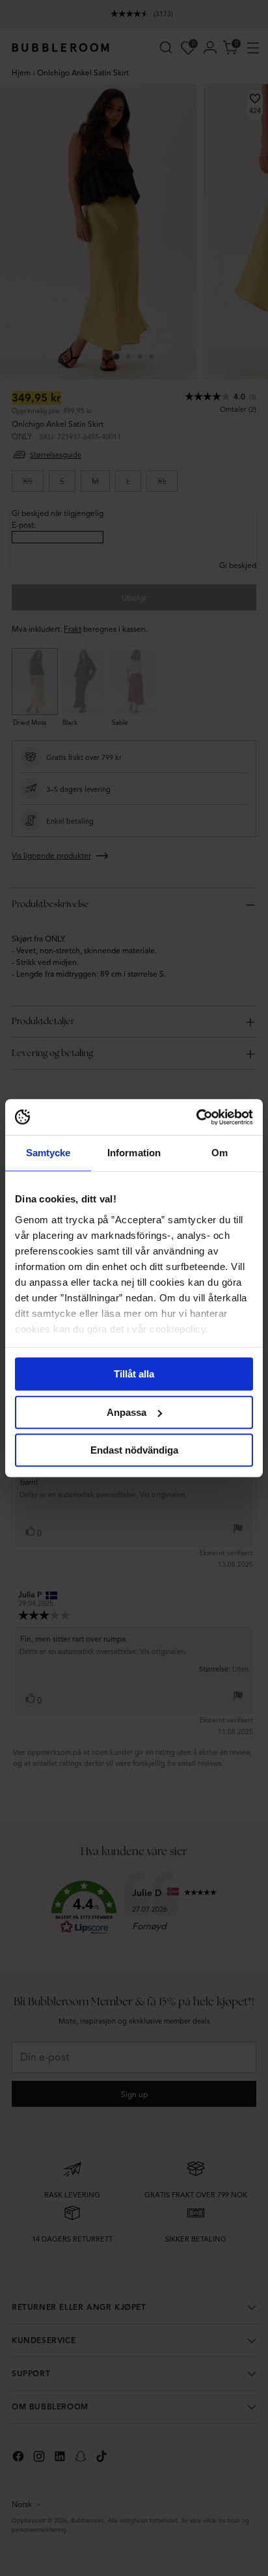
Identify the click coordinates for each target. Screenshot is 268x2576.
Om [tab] (220, 1153)
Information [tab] (134, 1153)
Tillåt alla (134, 1374)
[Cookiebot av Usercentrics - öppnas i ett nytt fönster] (196, 1117)
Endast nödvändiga (134, 1450)
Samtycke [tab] (48, 1153)
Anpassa (127, 1412)
